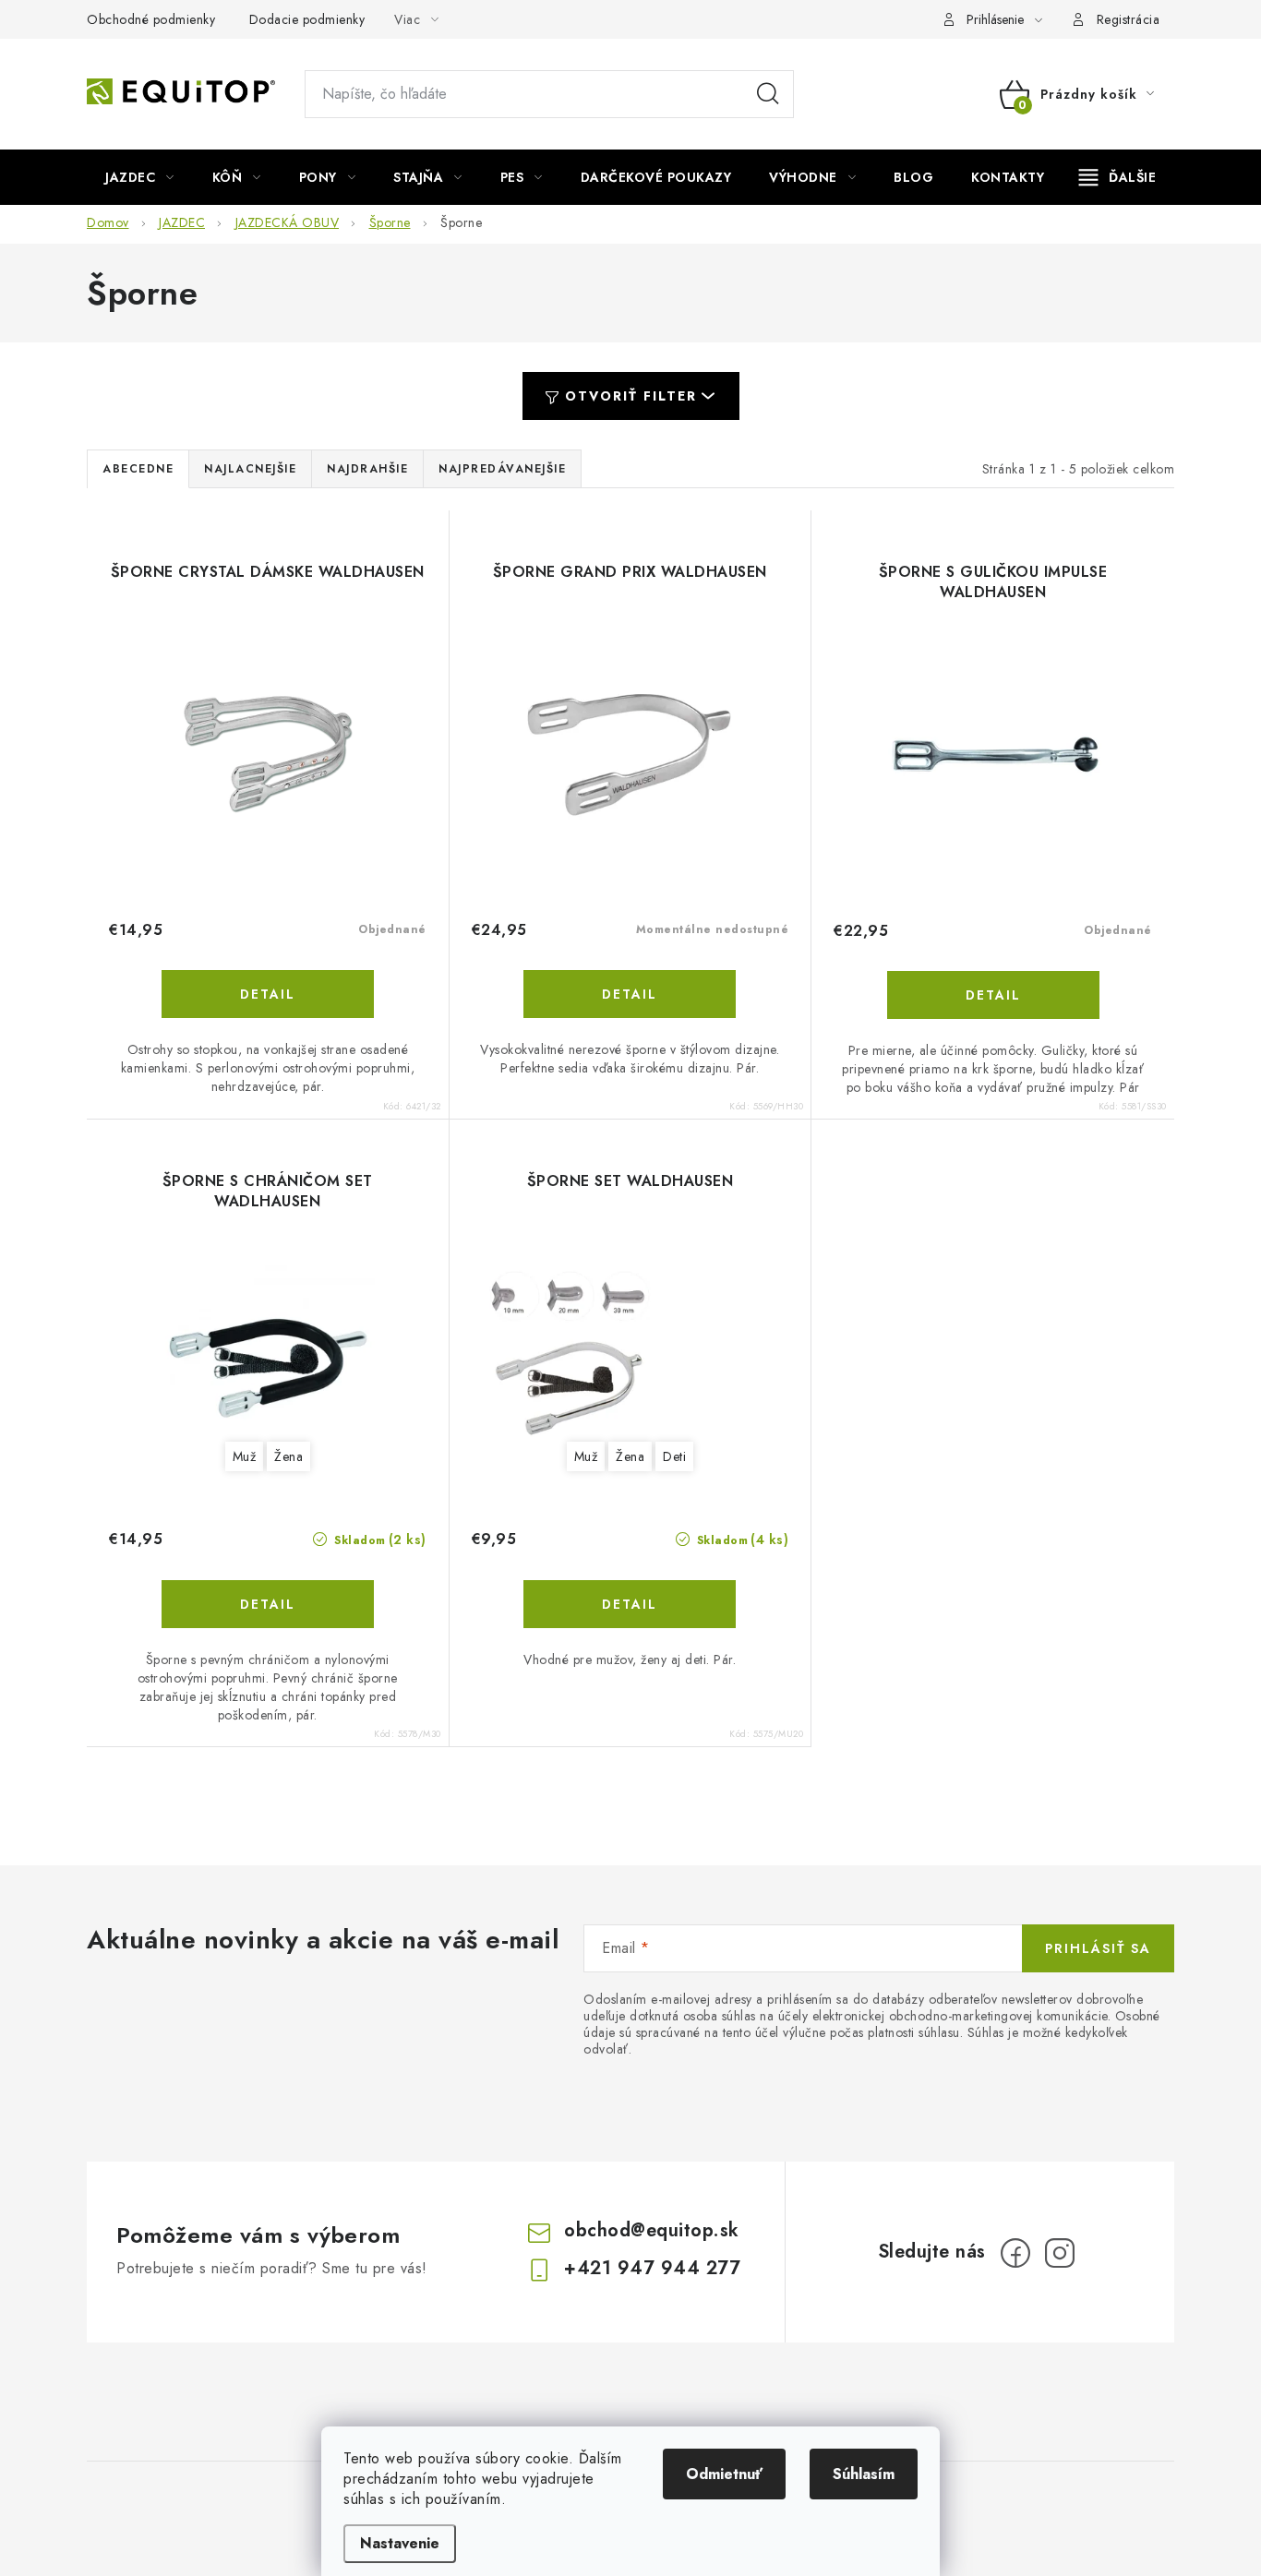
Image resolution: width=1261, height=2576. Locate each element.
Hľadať (768, 94)
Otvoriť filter (631, 396)
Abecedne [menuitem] (138, 469)
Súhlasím (864, 2474)
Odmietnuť (724, 2474)
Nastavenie (400, 2543)
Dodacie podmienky (307, 19)
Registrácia (1129, 19)
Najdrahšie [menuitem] (367, 469)
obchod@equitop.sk (652, 2230)
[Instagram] (1060, 2253)
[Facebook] (1015, 2253)
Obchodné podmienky (151, 19)
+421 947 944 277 (652, 2268)
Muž (245, 1456)
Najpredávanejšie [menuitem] (502, 469)
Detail (268, 994)
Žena (288, 1456)
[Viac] (1118, 177)
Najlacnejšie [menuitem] (250, 469)
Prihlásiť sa (1098, 1948)
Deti (674, 1456)
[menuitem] (140, 177)
